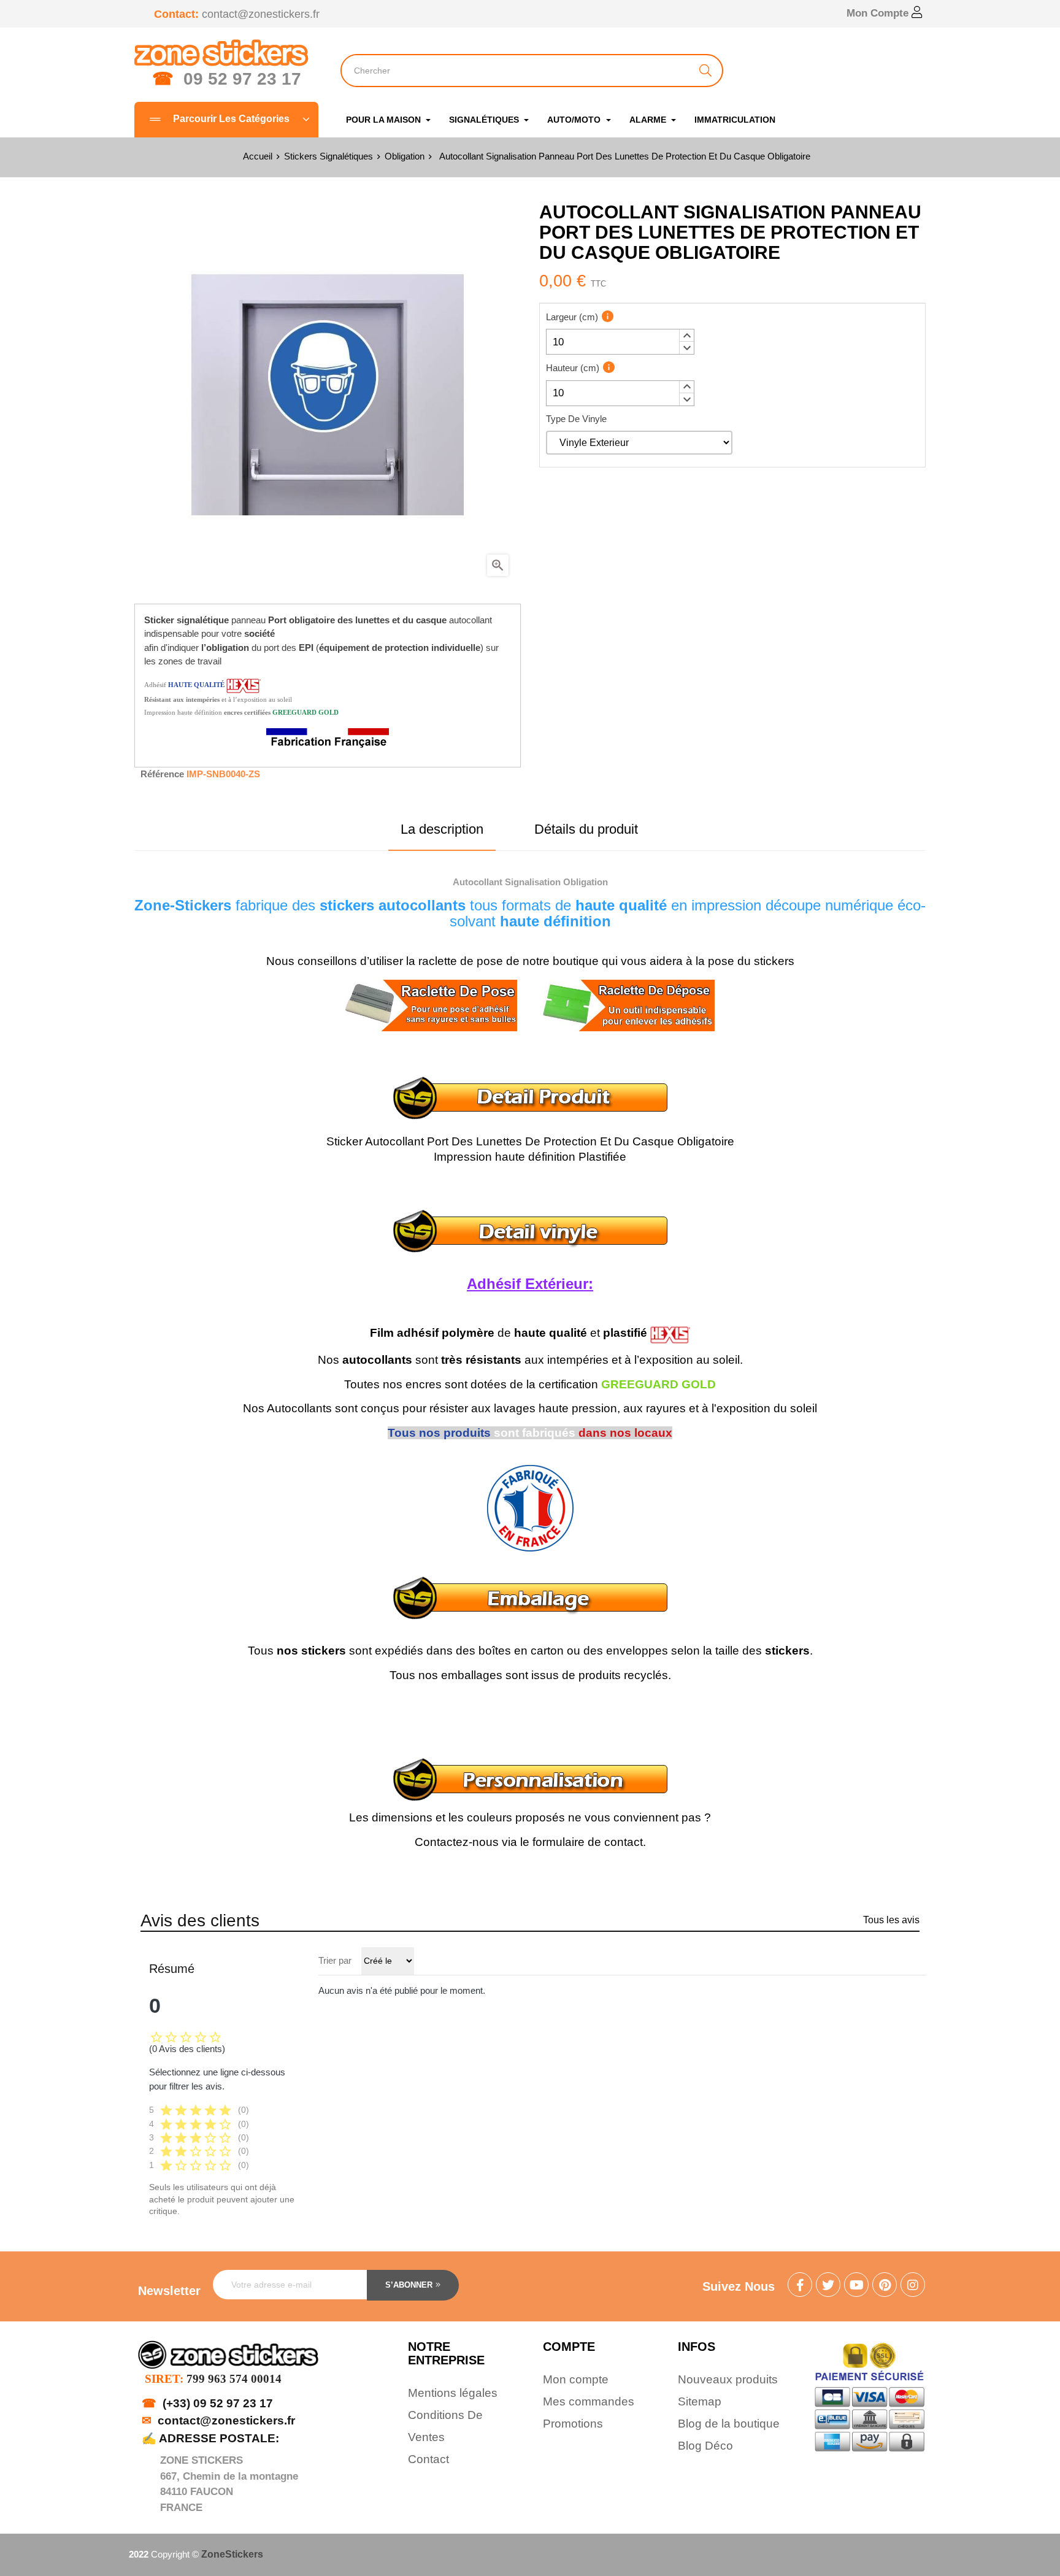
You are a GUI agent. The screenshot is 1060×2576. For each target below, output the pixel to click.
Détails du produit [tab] (586, 829)
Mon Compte (879, 13)
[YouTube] (856, 2286)
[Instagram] (913, 2286)
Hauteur (573, 368)
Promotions (573, 2424)
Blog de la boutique (729, 2424)
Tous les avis (891, 1920)
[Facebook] (800, 2286)
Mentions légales (453, 2393)
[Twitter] (828, 2286)
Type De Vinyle (576, 419)
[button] (686, 336)
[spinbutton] (620, 342)
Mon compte (576, 2379)
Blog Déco (705, 2446)
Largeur (572, 317)
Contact (428, 2459)
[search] (705, 71)
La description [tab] (442, 829)
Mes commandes (589, 2401)
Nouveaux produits (728, 2379)
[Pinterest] (885, 2286)
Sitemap (700, 2401)
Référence (162, 774)
